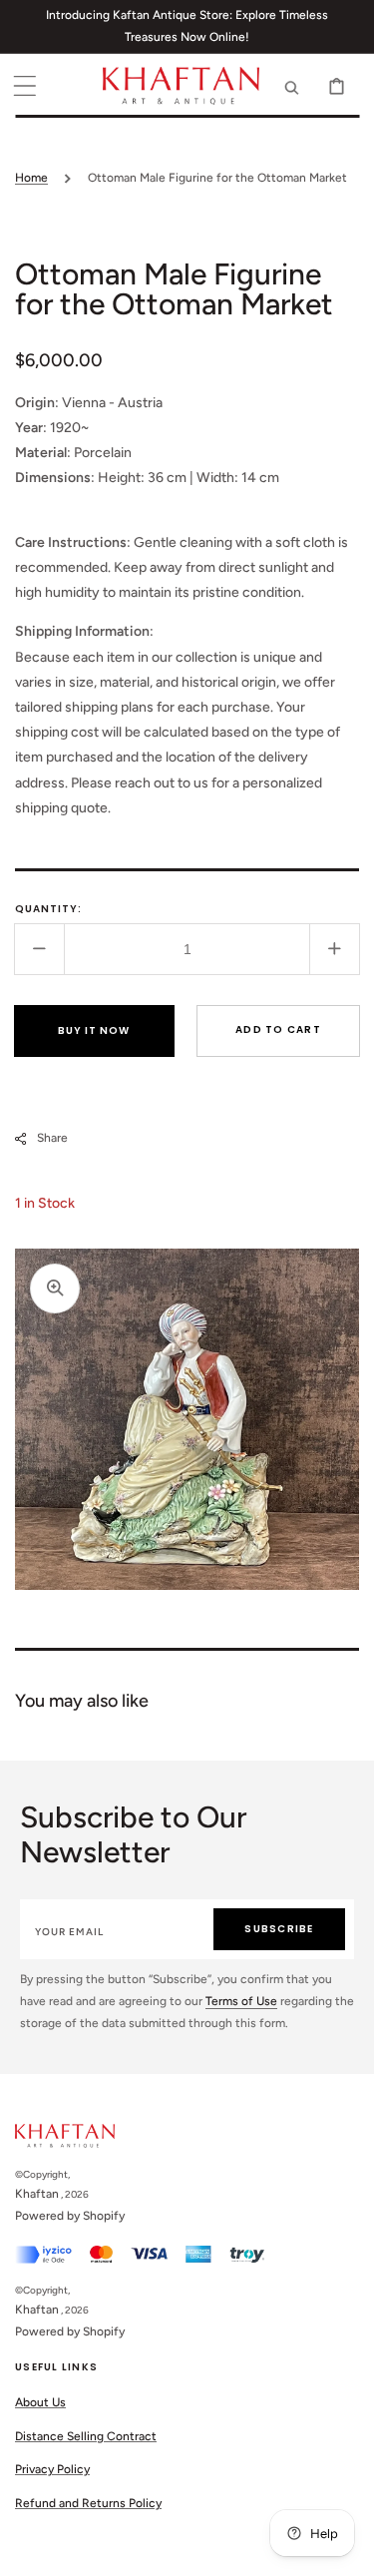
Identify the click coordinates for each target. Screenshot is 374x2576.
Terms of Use (241, 2001)
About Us (40, 2402)
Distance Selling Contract (86, 2436)
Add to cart (278, 1030)
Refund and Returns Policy (88, 2503)
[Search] (292, 86)
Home (31, 178)
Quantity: (48, 909)
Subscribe (279, 1929)
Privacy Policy (52, 2469)
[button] (25, 86)
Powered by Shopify (70, 2216)
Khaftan (37, 2194)
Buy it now (94, 1030)
